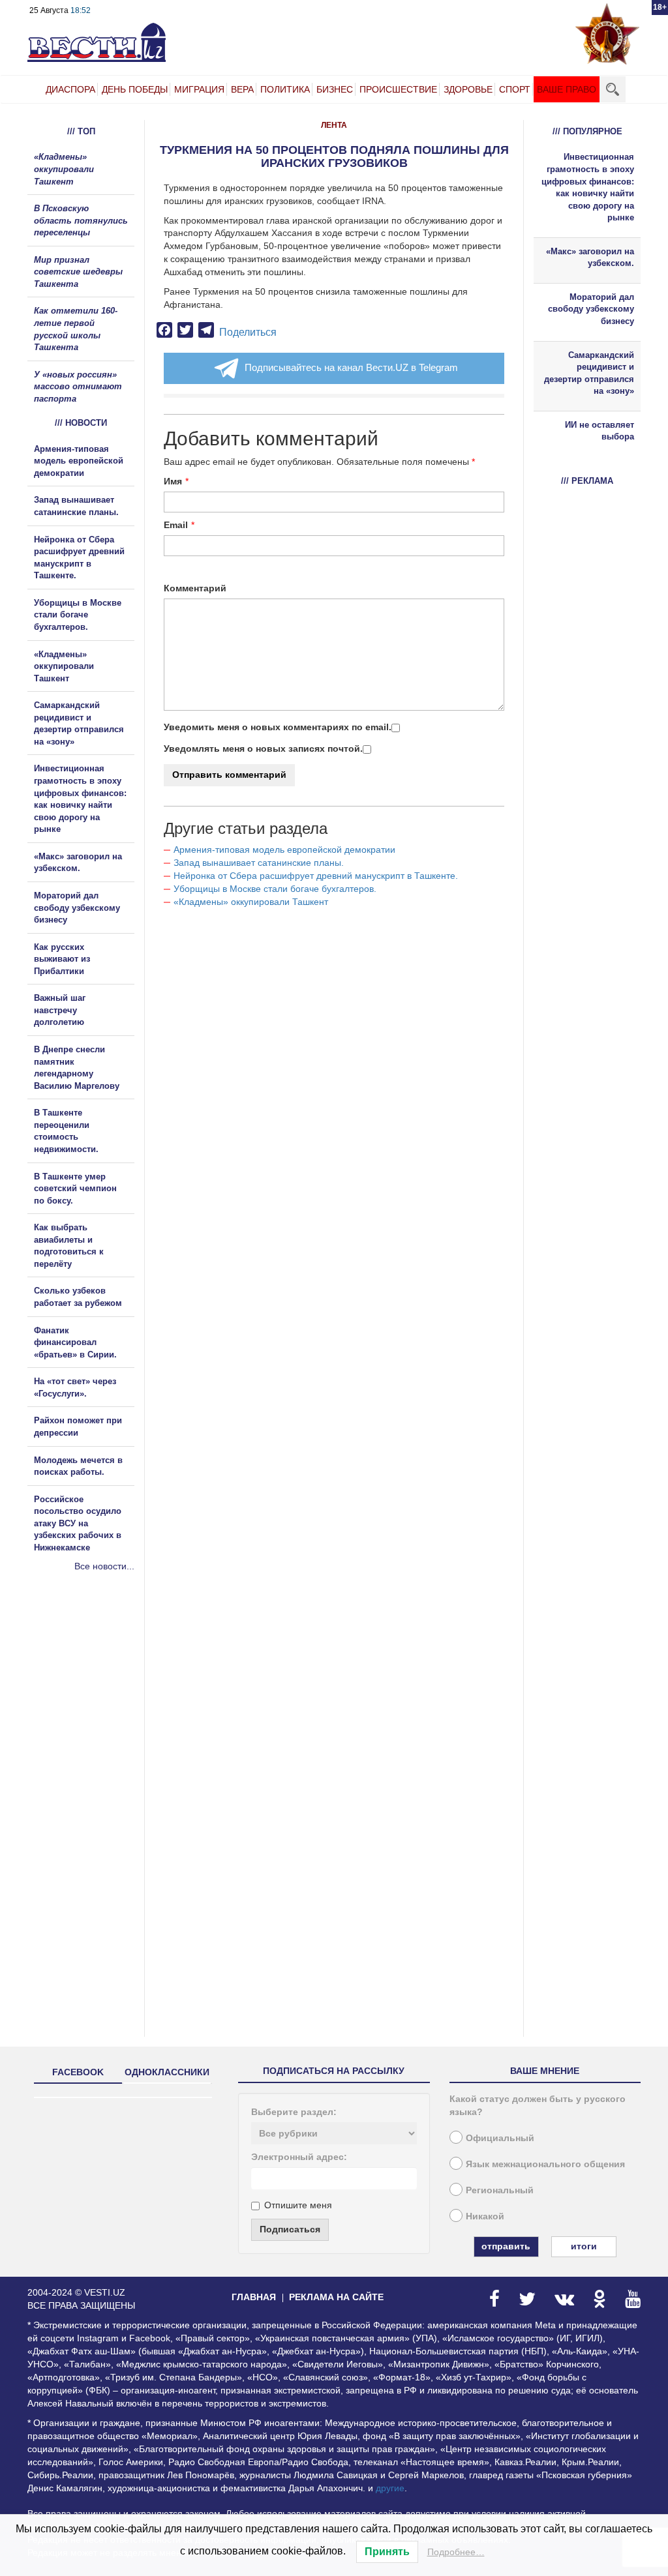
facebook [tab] (78, 2072)
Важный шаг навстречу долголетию (60, 1010)
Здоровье (468, 89)
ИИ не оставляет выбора (600, 431)
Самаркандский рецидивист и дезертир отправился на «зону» (589, 373)
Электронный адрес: (299, 2157)
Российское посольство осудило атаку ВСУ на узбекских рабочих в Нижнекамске (78, 1523)
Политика (285, 89)
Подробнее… (456, 2552)
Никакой (485, 2216)
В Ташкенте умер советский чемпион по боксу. (75, 1189)
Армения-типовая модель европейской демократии (284, 850)
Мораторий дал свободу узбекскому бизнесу (77, 908)
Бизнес (335, 89)
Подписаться (290, 2229)
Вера (242, 89)
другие (390, 2488)
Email (176, 525)
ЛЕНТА (334, 125)
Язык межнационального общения (545, 2164)
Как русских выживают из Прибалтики (62, 959)
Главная (254, 2297)
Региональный (500, 2190)
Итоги (584, 2246)
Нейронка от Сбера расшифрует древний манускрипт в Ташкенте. (316, 876)
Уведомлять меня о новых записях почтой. (263, 748)
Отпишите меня (298, 2205)
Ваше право (567, 89)
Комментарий (195, 588)
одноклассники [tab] (167, 2072)
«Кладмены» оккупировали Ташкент (251, 902)
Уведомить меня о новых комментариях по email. (278, 727)
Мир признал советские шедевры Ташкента (78, 272)
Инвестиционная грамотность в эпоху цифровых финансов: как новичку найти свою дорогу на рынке (588, 187)
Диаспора (70, 89)
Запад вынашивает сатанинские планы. (259, 863)
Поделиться (248, 332)
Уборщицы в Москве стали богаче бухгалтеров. (275, 889)
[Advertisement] (106, 1713)
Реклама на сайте (336, 2297)
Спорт (515, 89)
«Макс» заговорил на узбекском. (590, 258)
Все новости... (104, 1566)
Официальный (500, 2138)
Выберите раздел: (294, 2112)
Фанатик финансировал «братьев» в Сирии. (75, 1342)
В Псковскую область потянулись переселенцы (81, 220)
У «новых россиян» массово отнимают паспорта (78, 387)
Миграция (199, 89)
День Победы (135, 89)
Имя (173, 481)
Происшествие (398, 89)
